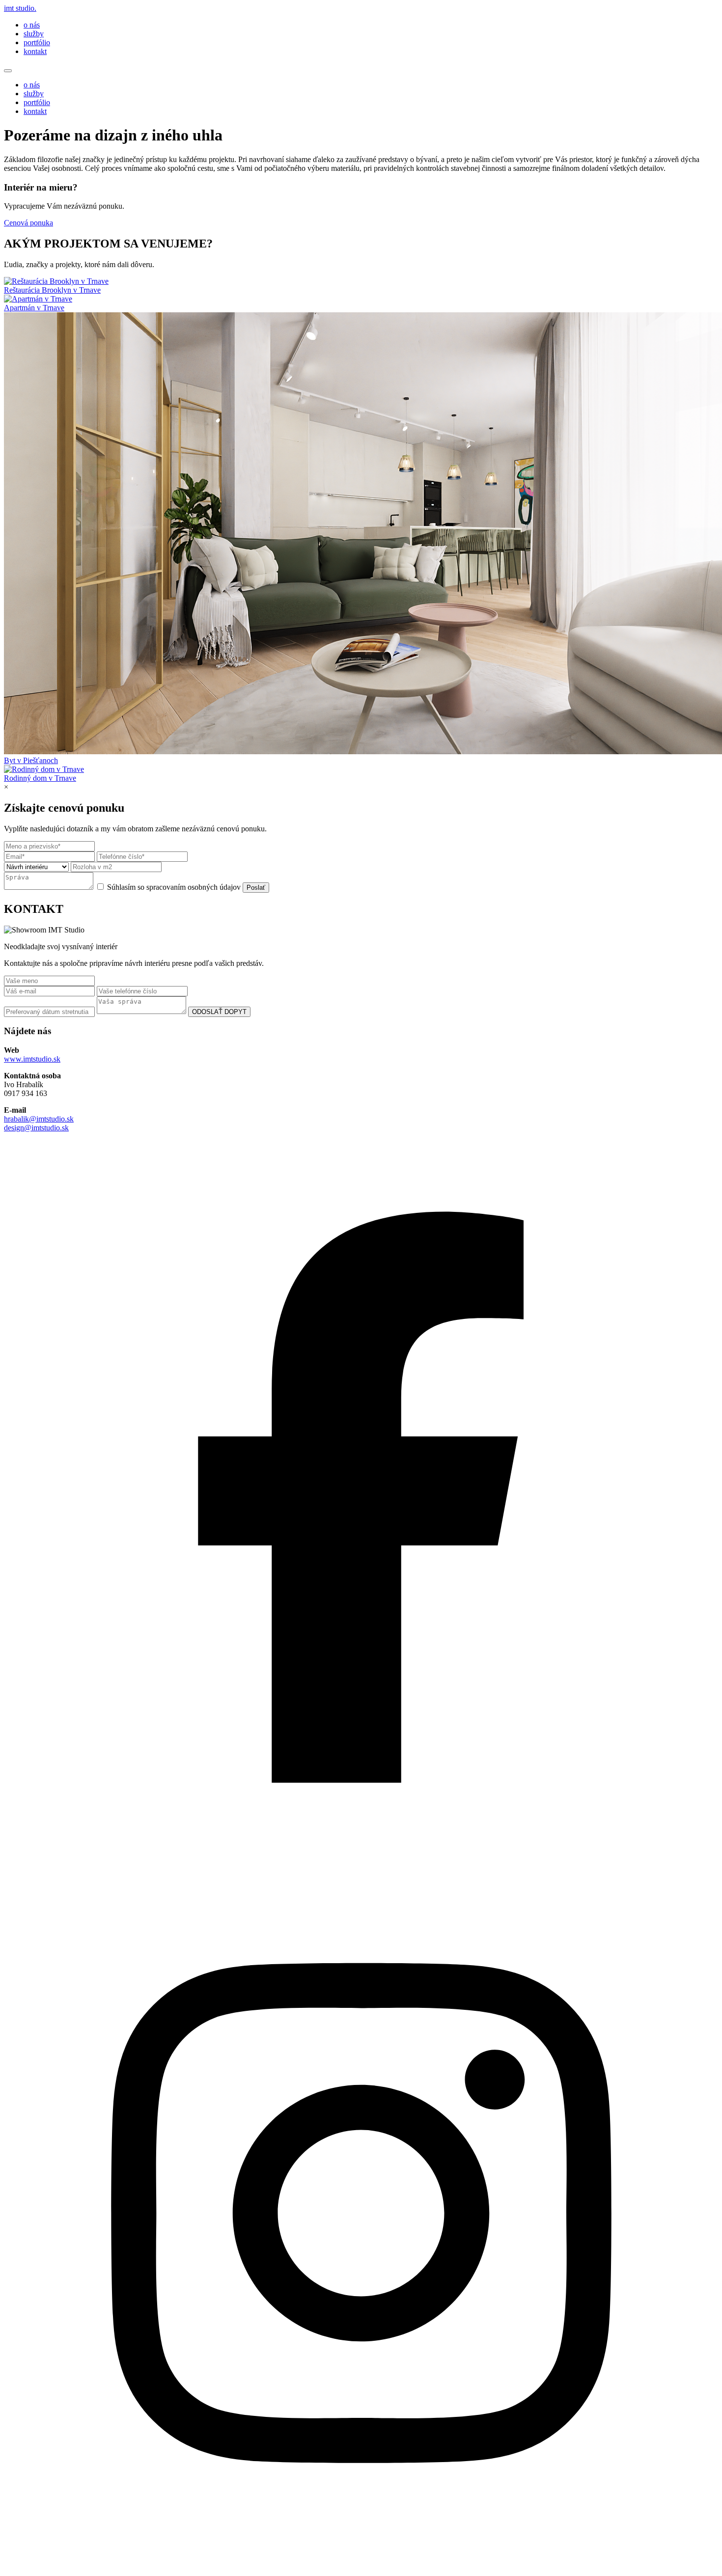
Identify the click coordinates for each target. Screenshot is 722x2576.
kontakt (35, 51)
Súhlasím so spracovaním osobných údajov (174, 887)
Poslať (256, 888)
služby (34, 34)
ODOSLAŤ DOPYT (219, 1012)
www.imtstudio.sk (32, 1059)
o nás (32, 25)
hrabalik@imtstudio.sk (39, 1119)
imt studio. (20, 8)
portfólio (37, 42)
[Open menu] (8, 71)
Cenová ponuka (28, 223)
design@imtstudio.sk (36, 1128)
